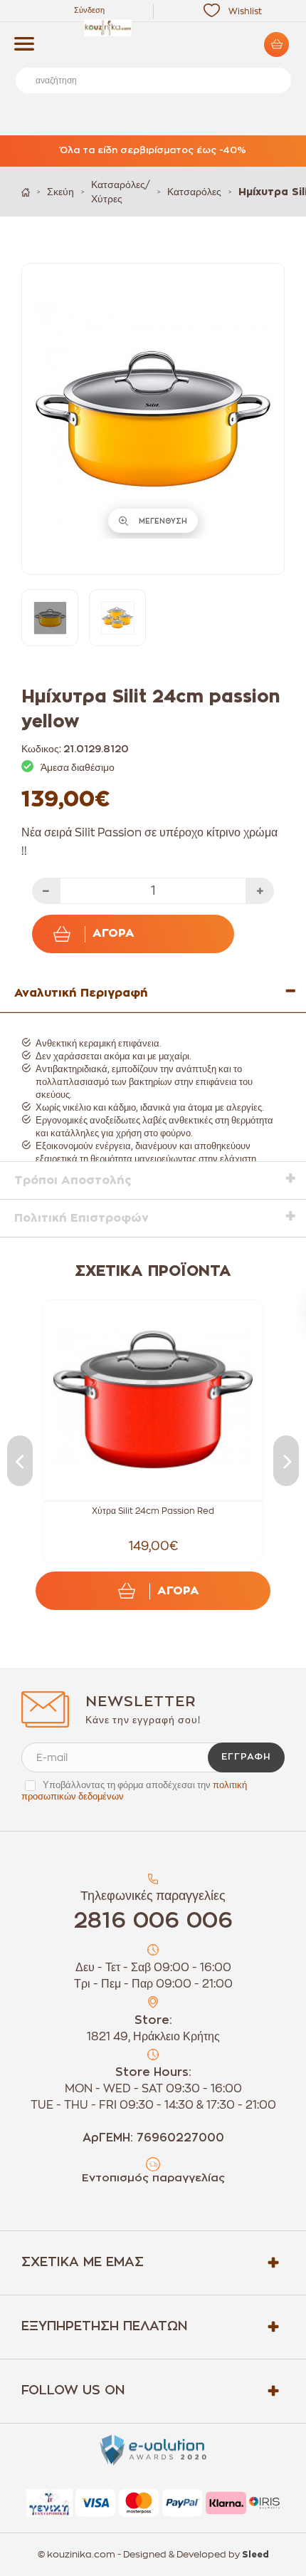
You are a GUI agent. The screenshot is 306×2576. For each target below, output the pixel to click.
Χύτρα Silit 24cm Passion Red (153, 1511)
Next (286, 1461)
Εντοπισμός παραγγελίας (153, 2178)
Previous (20, 1461)
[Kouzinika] (153, 28)
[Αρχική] (26, 192)
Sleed (255, 2555)
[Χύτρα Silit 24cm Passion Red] (153, 1400)
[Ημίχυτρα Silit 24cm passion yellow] (50, 618)
